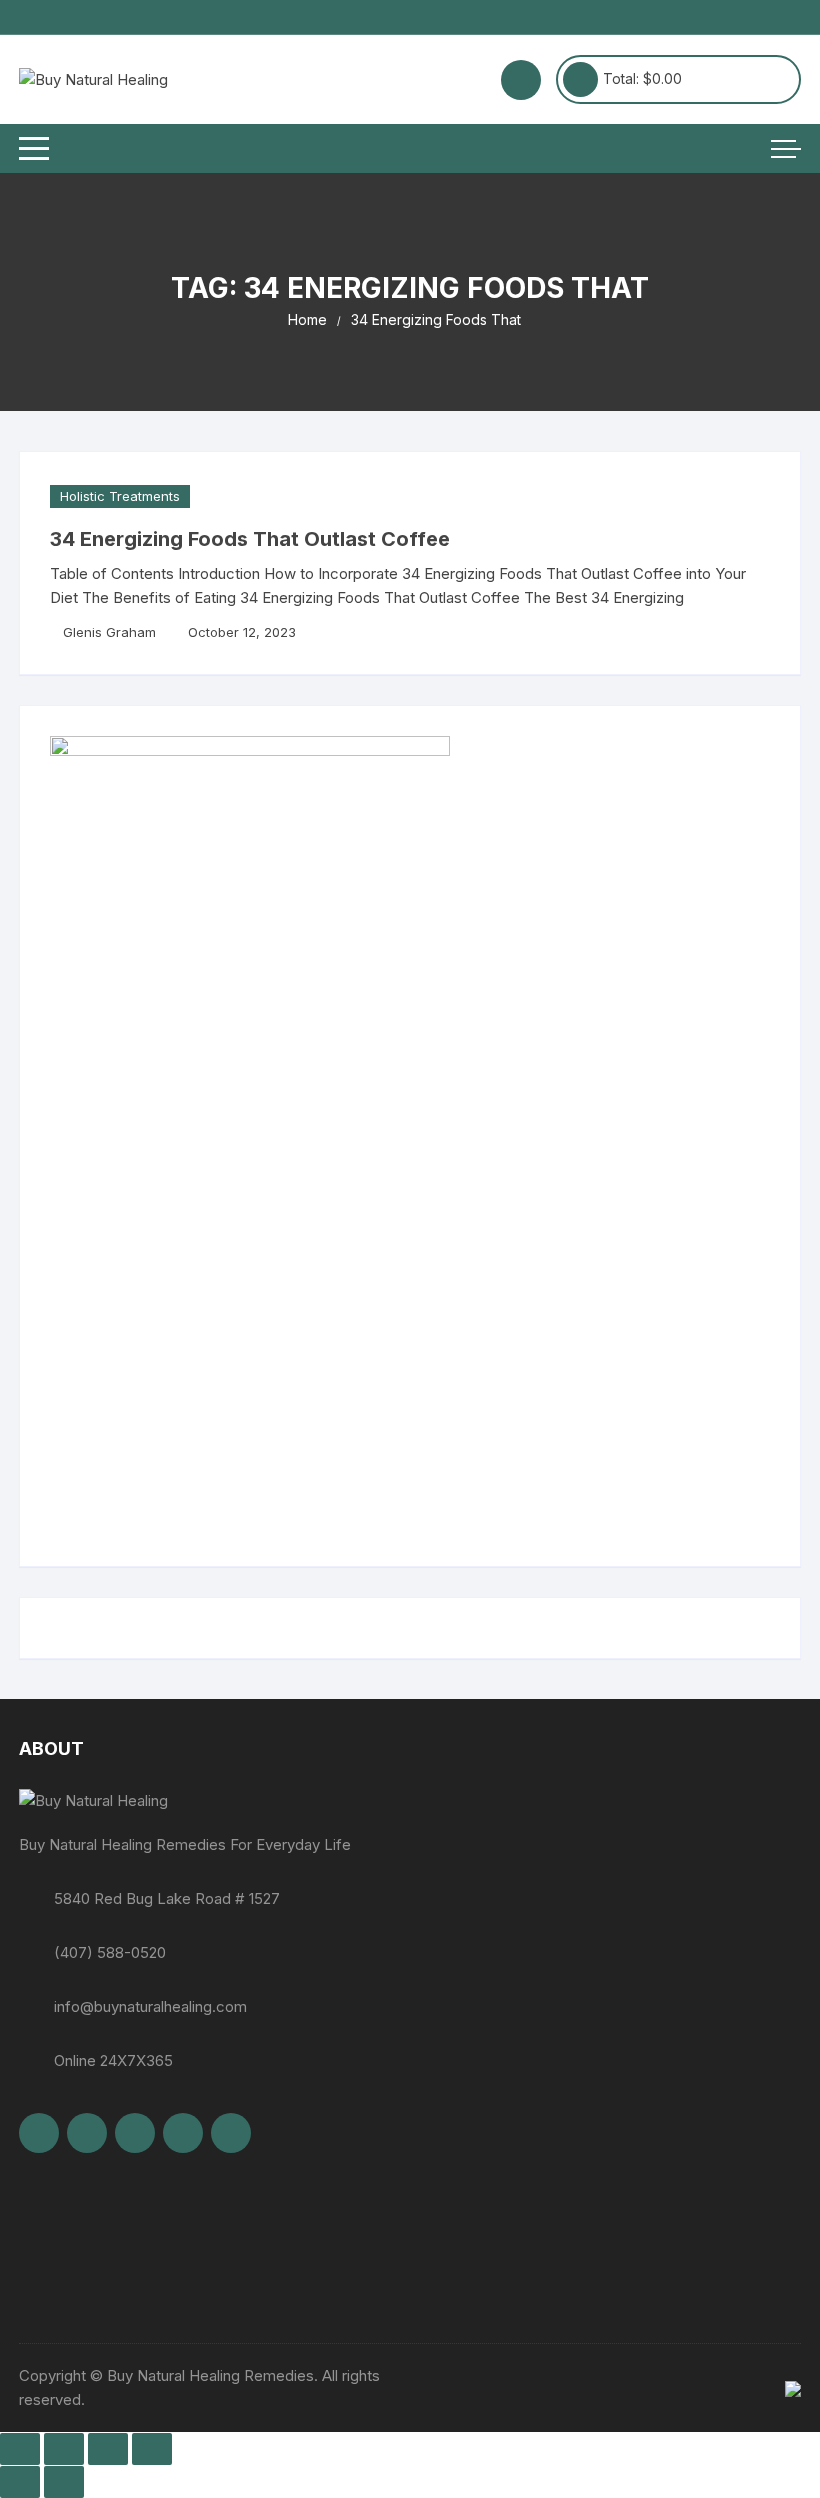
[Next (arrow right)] (64, 2482)
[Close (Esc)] (152, 2449)
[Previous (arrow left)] (20, 2482)
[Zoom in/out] (20, 2449)
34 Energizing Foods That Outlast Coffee (250, 539)
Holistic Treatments (120, 496)
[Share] (108, 2449)
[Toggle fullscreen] (64, 2449)
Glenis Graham (109, 632)
